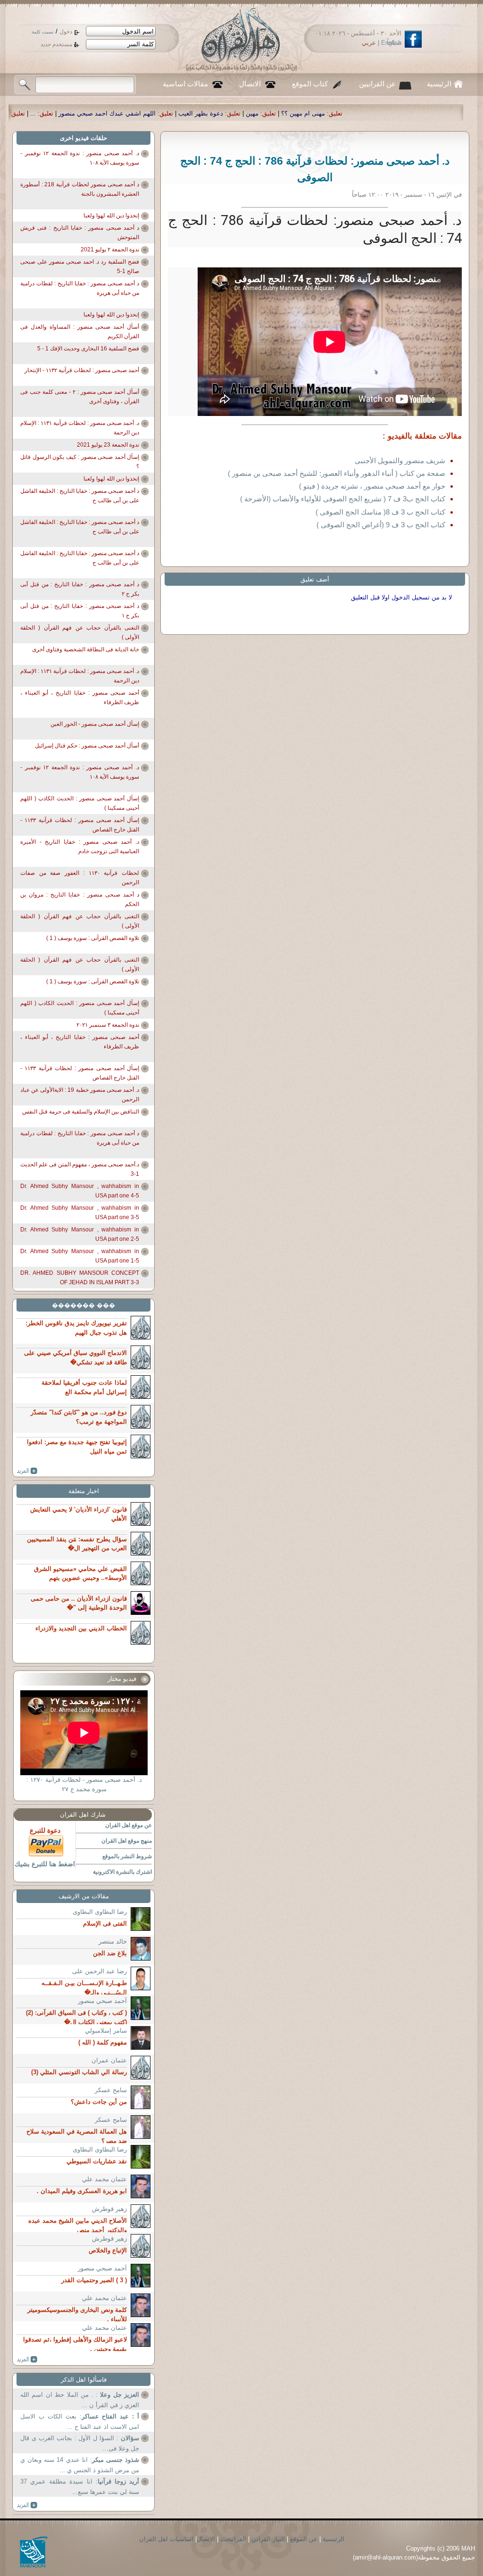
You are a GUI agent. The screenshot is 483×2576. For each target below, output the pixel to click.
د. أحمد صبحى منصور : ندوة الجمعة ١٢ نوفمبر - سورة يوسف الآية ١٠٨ (80, 158)
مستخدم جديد (56, 44)
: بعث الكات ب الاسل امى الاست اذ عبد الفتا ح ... (80, 2422)
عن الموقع (304, 2539)
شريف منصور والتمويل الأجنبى (400, 461)
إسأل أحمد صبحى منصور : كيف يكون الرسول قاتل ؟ (80, 462)
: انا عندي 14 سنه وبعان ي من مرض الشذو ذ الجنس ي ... (80, 2465)
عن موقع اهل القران (129, 1825)
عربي (369, 43)
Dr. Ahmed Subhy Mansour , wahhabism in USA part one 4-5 (80, 1191)
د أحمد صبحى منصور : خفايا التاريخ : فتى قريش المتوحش (80, 233)
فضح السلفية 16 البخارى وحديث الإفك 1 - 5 (88, 349)
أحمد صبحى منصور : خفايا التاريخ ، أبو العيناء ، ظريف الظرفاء (80, 698)
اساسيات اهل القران (166, 2539)
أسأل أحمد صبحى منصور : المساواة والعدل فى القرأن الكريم (80, 332)
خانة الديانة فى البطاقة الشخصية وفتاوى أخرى (86, 649)
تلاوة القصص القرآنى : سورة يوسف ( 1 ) (93, 938)
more (27, 1471)
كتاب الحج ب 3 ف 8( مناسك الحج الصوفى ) (380, 512)
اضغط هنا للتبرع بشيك (45, 1864)
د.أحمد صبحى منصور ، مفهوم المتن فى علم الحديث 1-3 (80, 1169)
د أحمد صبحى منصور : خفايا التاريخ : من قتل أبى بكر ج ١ (80, 611)
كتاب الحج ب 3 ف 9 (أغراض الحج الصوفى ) (381, 525)
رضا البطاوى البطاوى (100, 1912)
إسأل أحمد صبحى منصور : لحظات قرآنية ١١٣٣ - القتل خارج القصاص (80, 825)
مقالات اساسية (185, 84)
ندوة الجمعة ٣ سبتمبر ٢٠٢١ (108, 1025)
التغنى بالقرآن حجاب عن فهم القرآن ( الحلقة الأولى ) (80, 632)
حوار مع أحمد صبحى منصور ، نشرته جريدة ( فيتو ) (372, 486)
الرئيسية (439, 84)
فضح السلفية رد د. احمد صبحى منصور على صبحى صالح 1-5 (80, 266)
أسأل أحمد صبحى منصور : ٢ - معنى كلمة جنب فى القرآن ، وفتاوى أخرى (80, 397)
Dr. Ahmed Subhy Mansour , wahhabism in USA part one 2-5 (80, 1234)
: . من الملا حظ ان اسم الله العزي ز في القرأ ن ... (80, 2400)
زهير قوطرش (109, 2209)
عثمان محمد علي (104, 2179)
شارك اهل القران (83, 1815)
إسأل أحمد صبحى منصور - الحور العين (95, 724)
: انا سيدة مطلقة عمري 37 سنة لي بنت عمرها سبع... (80, 2487)
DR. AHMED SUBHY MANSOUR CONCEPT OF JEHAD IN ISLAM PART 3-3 (80, 1278)
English (391, 43)
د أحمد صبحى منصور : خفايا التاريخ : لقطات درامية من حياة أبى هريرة (80, 288)
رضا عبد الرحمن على (100, 1971)
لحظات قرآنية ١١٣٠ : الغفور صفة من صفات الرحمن (80, 878)
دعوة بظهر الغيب (363, 113)
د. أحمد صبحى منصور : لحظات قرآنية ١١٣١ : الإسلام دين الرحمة (80, 428)
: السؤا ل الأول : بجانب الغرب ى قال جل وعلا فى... (80, 2443)
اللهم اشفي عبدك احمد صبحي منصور (269, 113)
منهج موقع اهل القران (127, 1841)
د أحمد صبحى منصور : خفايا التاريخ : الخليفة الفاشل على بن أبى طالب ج (80, 496)
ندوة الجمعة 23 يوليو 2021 (108, 445)
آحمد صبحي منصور (102, 2001)
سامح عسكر (111, 2090)
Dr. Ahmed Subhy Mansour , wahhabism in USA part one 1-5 (80, 1256)
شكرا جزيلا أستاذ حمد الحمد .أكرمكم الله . (115, 113)
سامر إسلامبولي (106, 2031)
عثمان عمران (109, 2060)
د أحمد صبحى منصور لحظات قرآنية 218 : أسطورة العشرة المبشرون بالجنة (80, 189)
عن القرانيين (377, 84)
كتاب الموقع (310, 84)
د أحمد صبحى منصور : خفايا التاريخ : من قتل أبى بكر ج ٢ (80, 589)
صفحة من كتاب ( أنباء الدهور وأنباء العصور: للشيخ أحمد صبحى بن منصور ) (337, 473)
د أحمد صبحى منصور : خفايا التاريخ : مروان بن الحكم (80, 899)
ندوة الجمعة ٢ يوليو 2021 (110, 249)
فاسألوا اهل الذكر (84, 2380)
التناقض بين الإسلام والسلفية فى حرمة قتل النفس (81, 1112)
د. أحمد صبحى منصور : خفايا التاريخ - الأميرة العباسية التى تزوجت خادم (80, 847)
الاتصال (250, 84)
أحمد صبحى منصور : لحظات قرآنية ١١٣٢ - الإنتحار (82, 370)
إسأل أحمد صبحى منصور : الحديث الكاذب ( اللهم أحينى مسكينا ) (80, 803)
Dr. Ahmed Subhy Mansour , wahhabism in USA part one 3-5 (80, 1213)
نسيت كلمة (43, 32)
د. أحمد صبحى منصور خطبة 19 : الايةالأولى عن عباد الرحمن (80, 1095)
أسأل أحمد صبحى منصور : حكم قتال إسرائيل (87, 746)
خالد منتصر (113, 1941)
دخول (66, 32)
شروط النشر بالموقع (127, 1856)
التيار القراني (268, 2539)
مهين (414, 113)
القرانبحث (233, 2539)
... (195, 113)
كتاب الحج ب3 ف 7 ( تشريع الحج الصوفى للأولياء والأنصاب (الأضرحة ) (343, 499)
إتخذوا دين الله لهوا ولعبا (111, 216)
